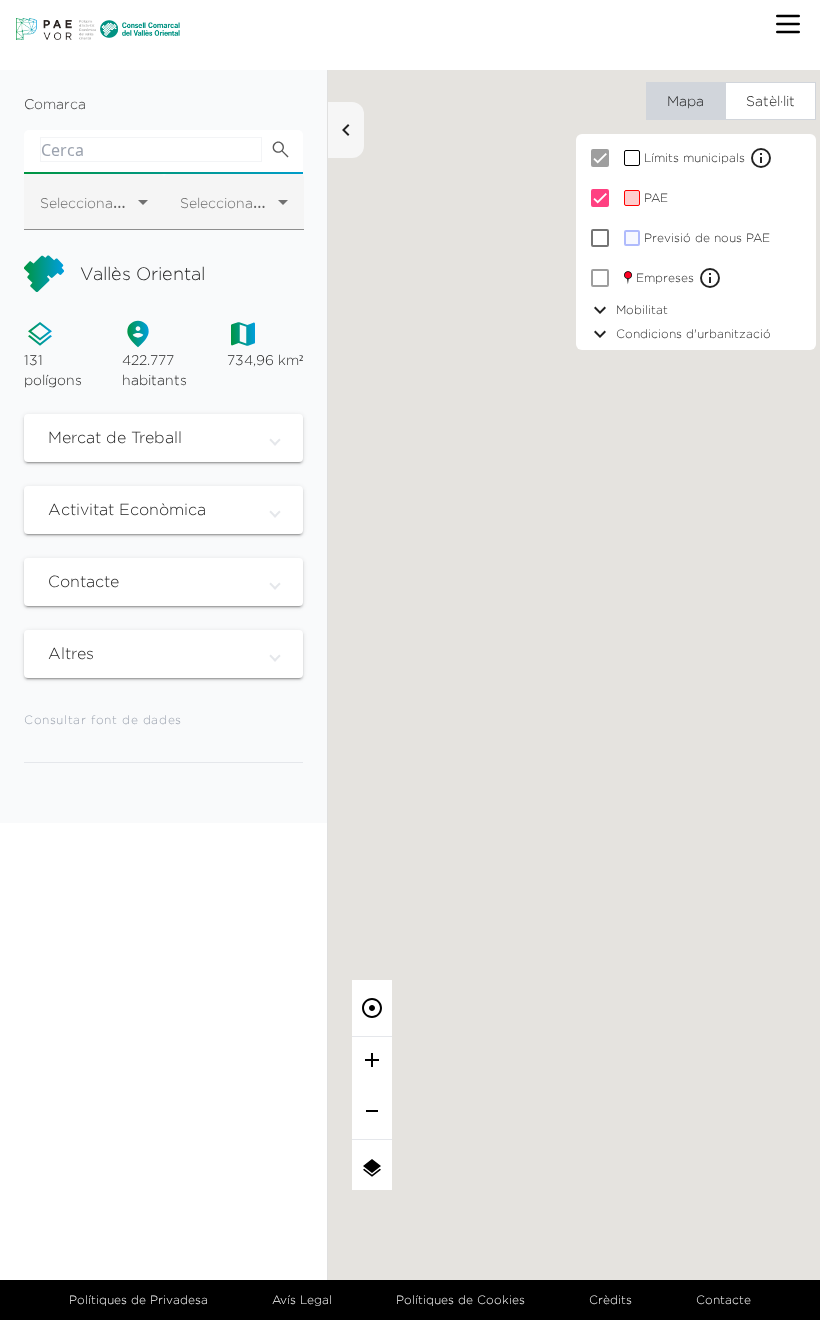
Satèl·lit (770, 100)
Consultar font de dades (103, 719)
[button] (163, 438)
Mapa (685, 100)
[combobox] (94, 210)
